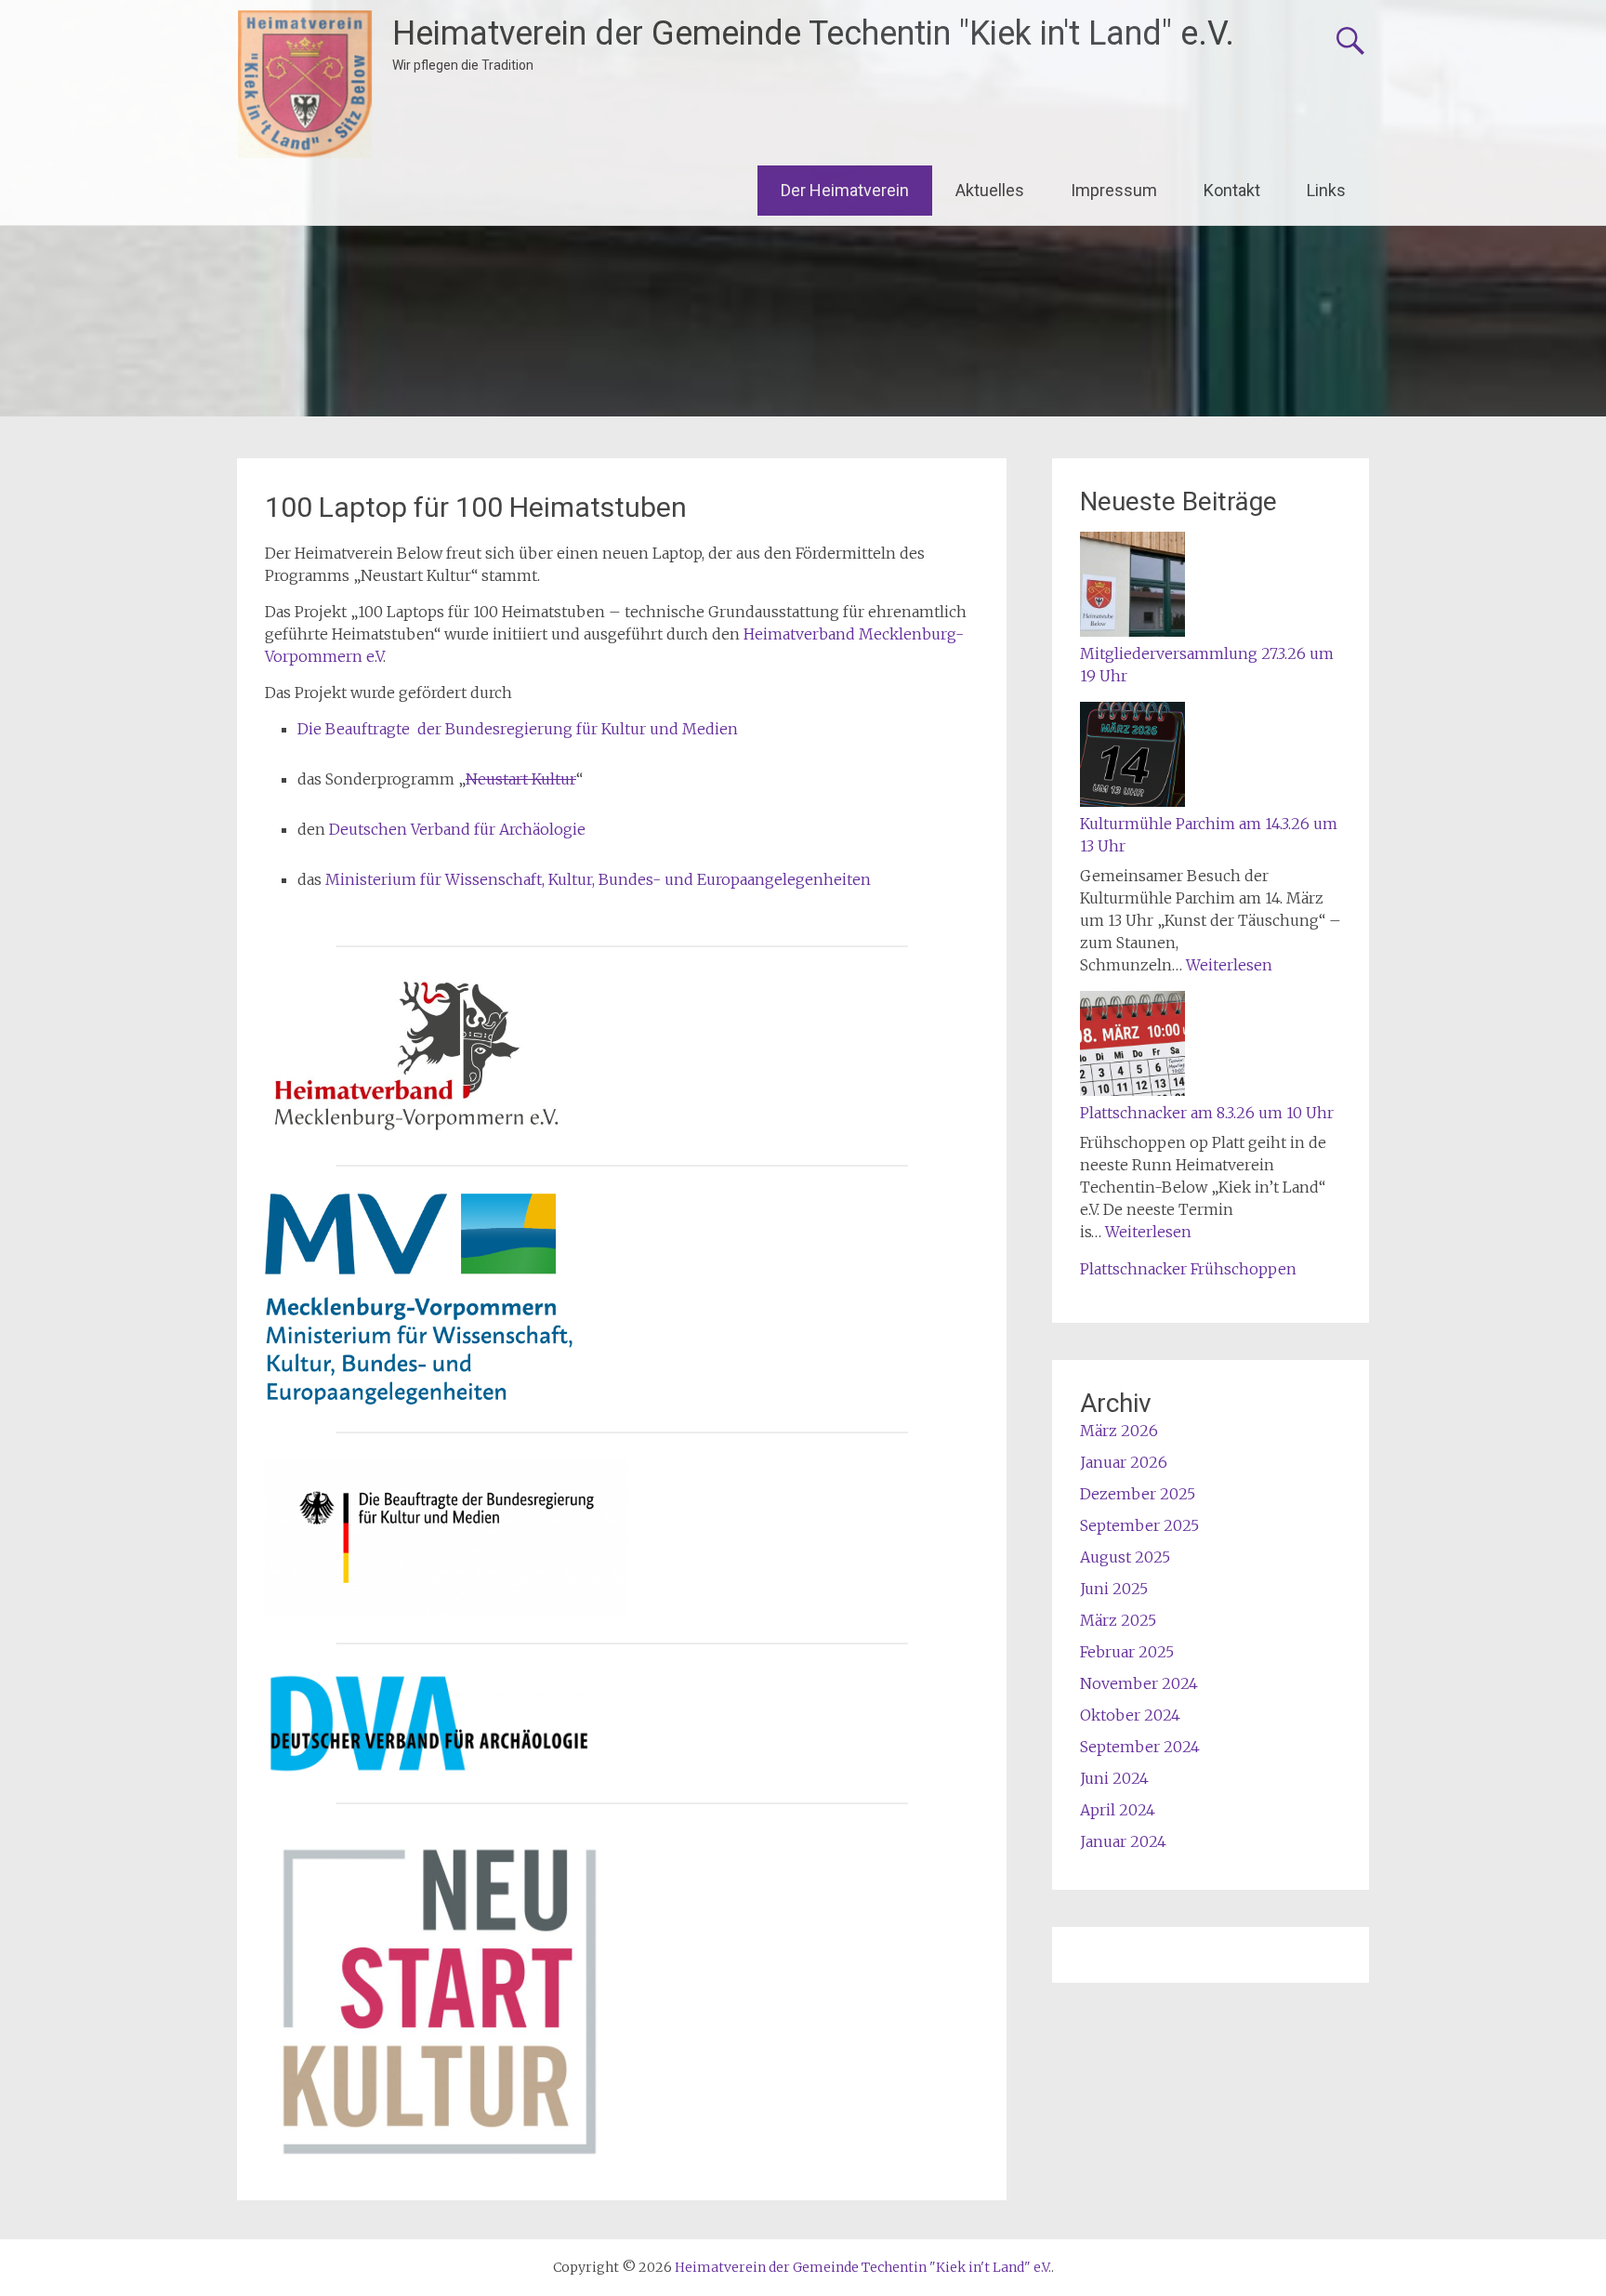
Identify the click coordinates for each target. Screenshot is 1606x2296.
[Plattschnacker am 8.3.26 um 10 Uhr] (1132, 1046)
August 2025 (1125, 1557)
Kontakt (1232, 190)
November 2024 (1139, 1683)
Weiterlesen (1229, 965)
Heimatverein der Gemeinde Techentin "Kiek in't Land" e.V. (813, 33)
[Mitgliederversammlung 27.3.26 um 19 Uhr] (1132, 587)
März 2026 (1119, 1431)
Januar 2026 (1124, 1462)
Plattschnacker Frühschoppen (1188, 1269)
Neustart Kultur (521, 779)
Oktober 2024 (1130, 1715)
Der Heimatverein (845, 190)
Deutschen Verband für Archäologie (459, 829)
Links (1326, 190)
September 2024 (1140, 1747)
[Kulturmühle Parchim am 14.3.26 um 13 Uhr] (1132, 757)
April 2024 (1118, 1810)
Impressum (1114, 190)
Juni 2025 (1114, 1589)
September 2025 (1139, 1525)
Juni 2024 (1114, 1778)
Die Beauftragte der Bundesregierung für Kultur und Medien (518, 729)
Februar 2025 (1127, 1652)
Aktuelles (990, 190)
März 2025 (1118, 1620)
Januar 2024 (1123, 1841)
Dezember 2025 (1138, 1494)
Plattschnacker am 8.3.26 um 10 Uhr (1207, 1113)
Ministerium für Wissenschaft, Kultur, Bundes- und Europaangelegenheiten (598, 879)
